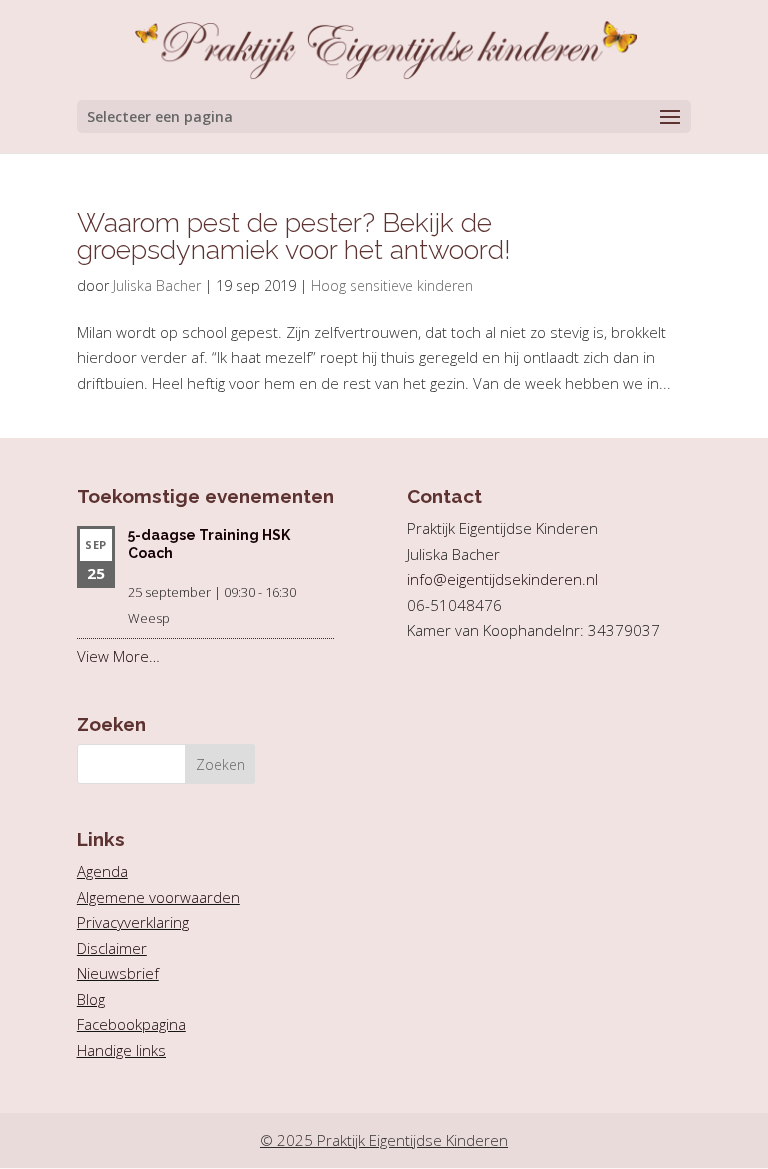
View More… (118, 656)
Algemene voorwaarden (158, 897)
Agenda (102, 871)
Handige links (121, 1050)
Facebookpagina (131, 1024)
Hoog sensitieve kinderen (392, 285)
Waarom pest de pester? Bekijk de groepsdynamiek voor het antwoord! (294, 236)
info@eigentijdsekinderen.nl (502, 579)
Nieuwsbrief (118, 973)
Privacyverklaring (133, 922)
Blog (91, 999)
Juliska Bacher (157, 285)
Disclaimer (112, 948)
